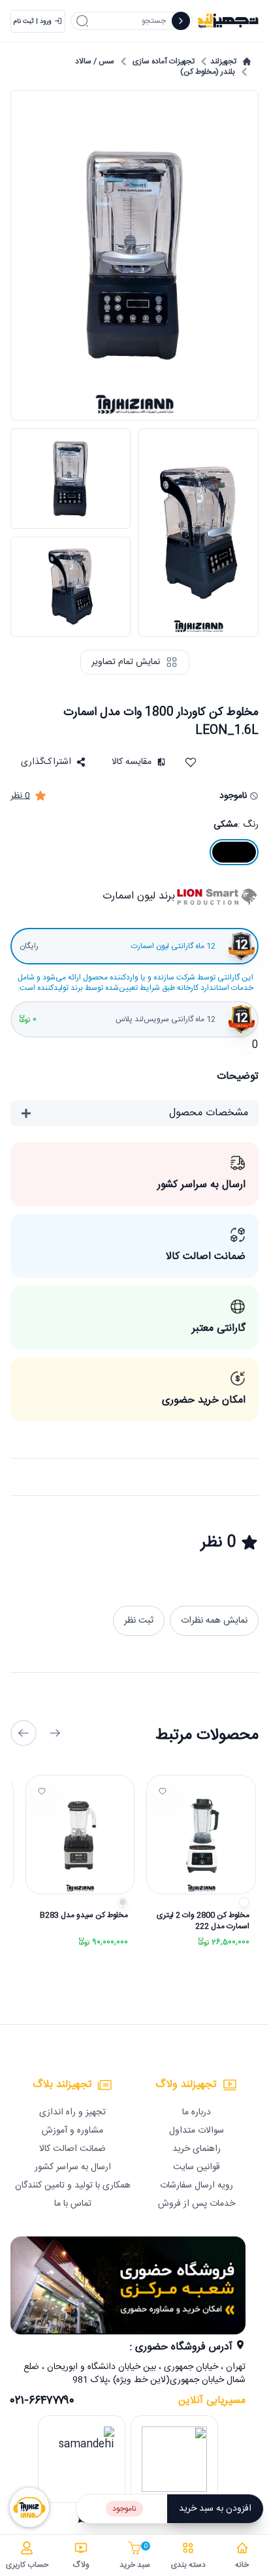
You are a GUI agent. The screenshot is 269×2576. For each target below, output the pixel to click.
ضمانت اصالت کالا (72, 2149)
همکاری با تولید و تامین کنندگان (73, 2186)
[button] (53, 762)
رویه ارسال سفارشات (197, 2186)
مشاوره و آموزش (72, 2131)
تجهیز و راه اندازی (72, 2112)
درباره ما (197, 2112)
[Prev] (55, 1733)
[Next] (24, 1733)
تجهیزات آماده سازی (164, 61)
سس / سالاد (95, 61)
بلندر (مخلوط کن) (208, 72)
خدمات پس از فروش (197, 2204)
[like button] (163, 1791)
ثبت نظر (139, 1621)
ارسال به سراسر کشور (73, 2167)
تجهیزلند (223, 61)
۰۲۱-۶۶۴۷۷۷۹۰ (42, 2401)
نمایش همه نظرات (214, 1621)
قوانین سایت (197, 2167)
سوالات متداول (197, 2131)
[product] (201, 1835)
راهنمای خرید (197, 2149)
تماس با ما (73, 2204)
